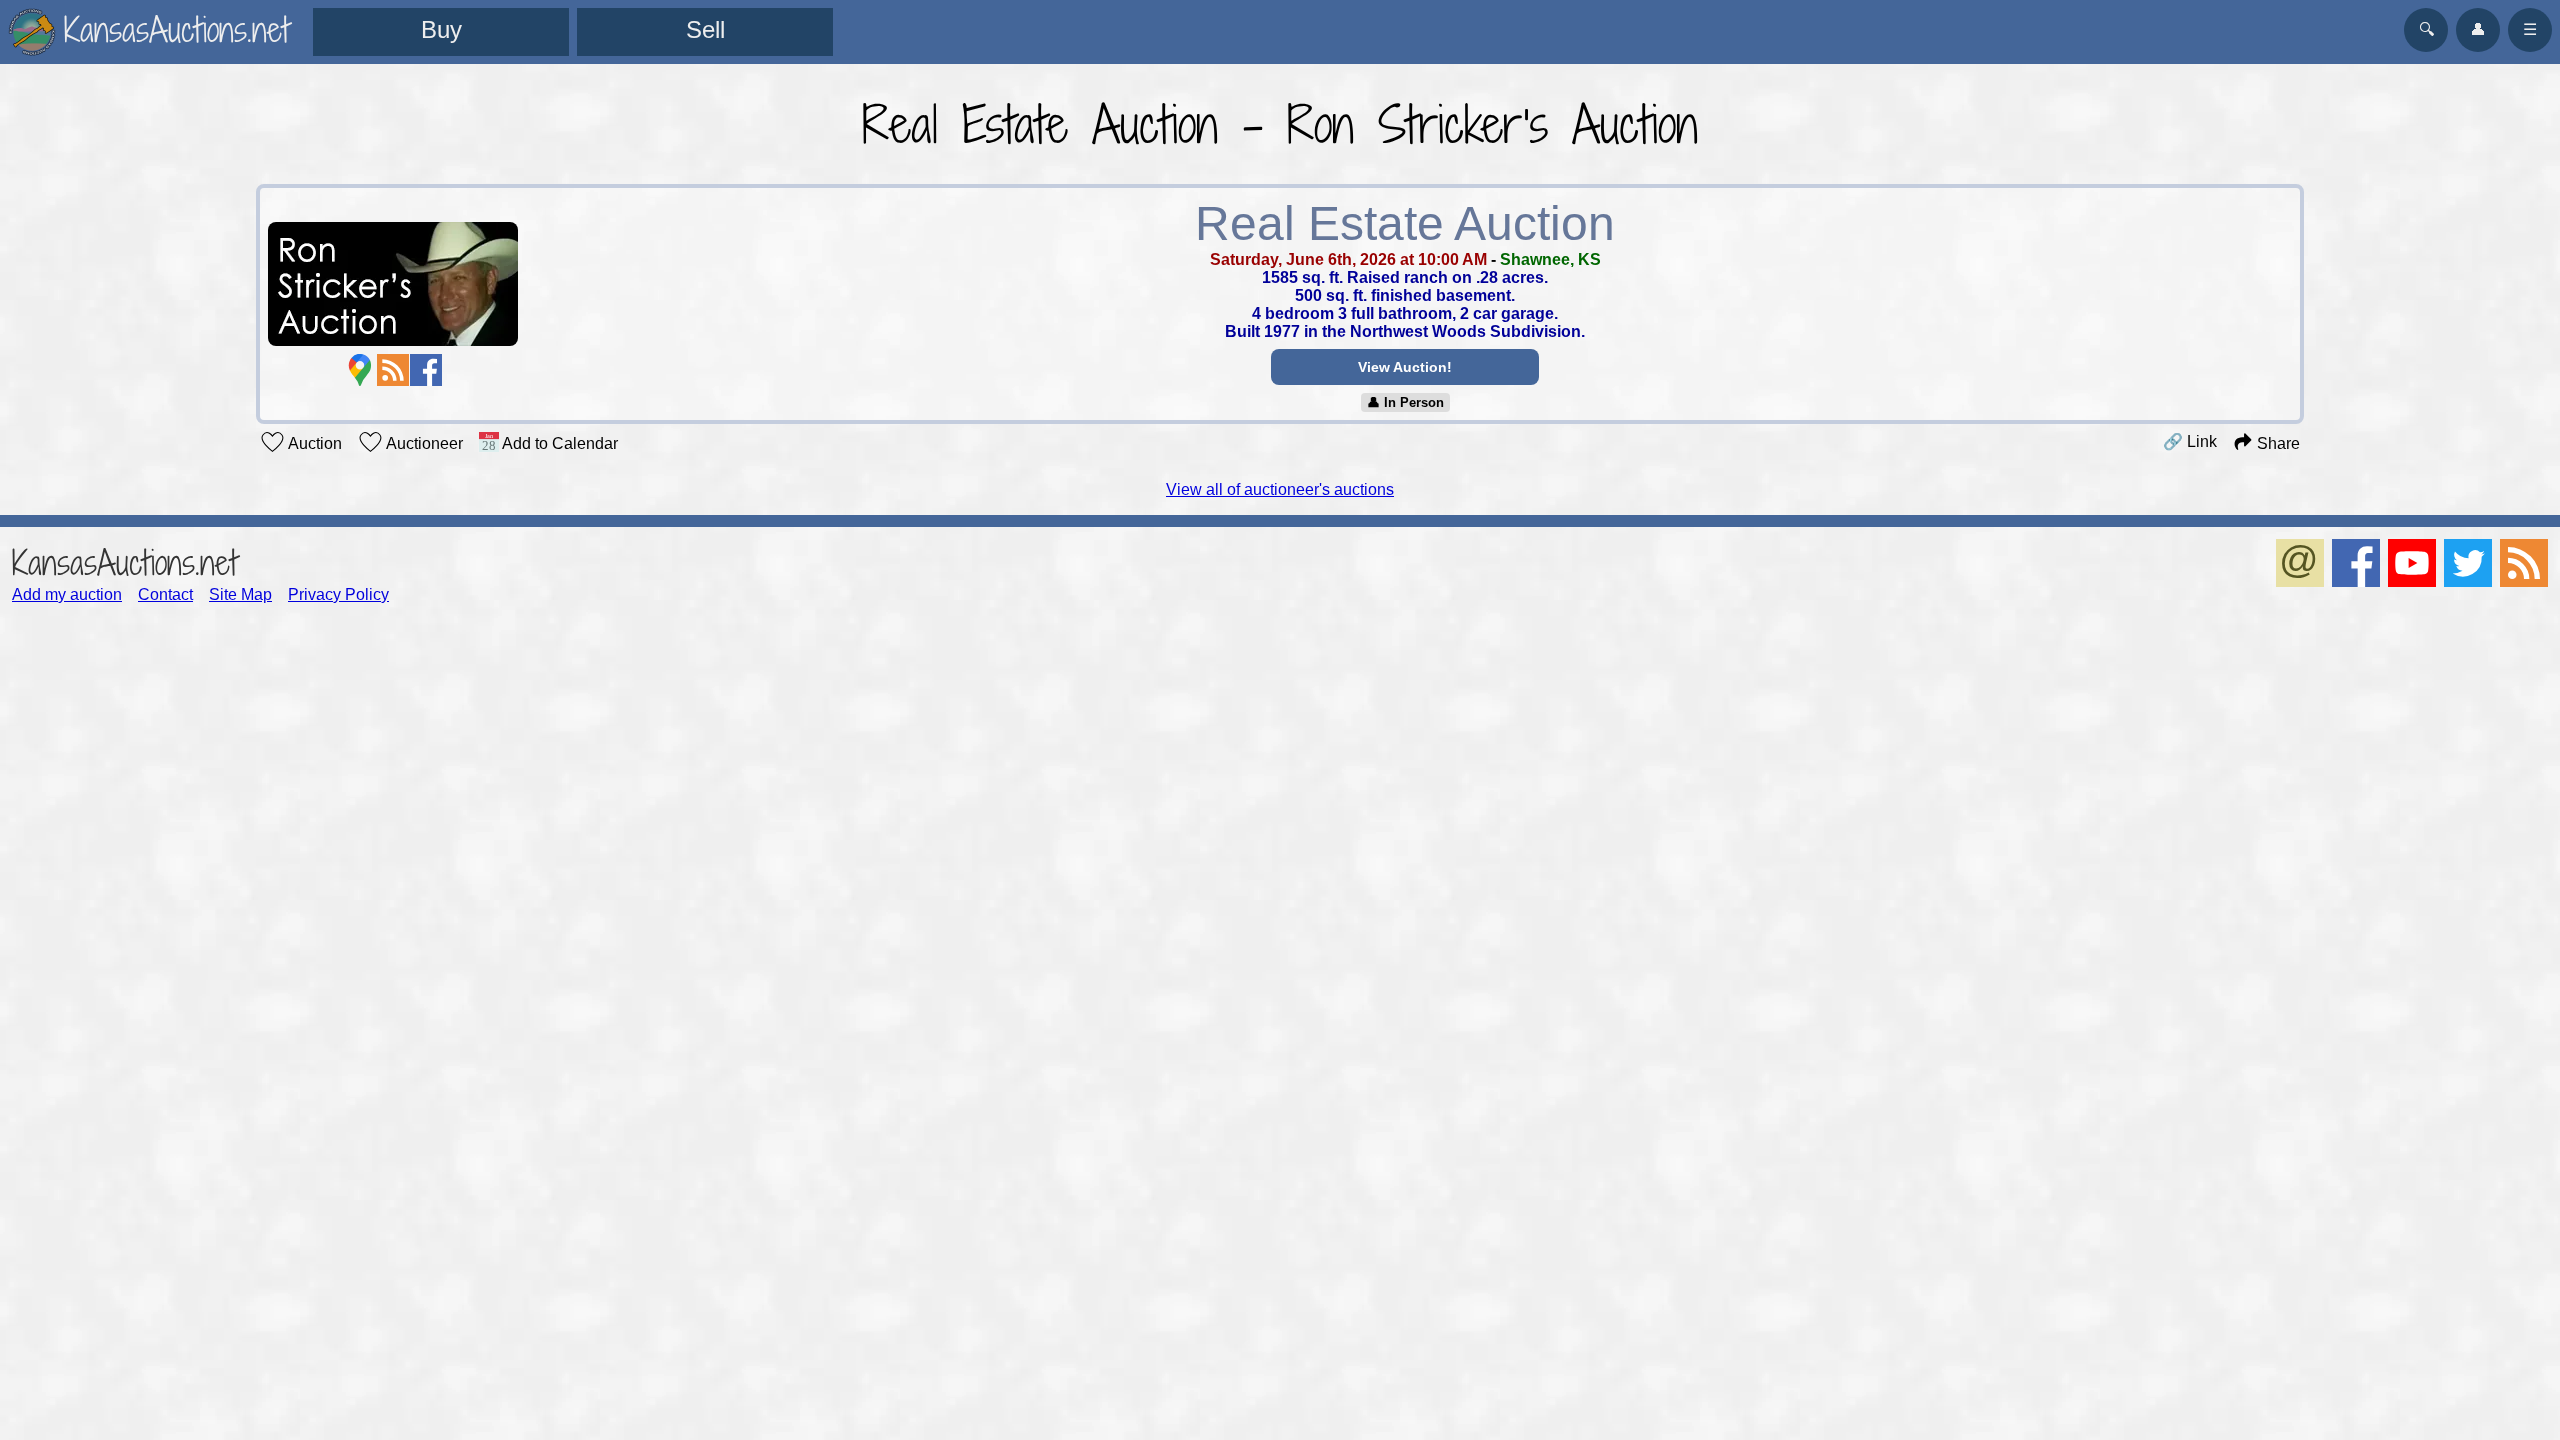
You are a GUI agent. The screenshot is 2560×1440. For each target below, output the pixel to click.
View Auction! (1405, 367)
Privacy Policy (338, 594)
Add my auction (67, 594)
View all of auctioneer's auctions (1280, 489)
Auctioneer (423, 443)
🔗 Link (2190, 441)
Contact (165, 594)
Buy (441, 29)
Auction (313, 443)
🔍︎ (2426, 29)
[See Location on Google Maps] (360, 370)
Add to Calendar (558, 443)
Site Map (240, 594)
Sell (705, 29)
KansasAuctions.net (124, 562)
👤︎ (2478, 29)
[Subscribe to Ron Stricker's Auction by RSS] (393, 370)
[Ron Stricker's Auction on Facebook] (426, 370)
